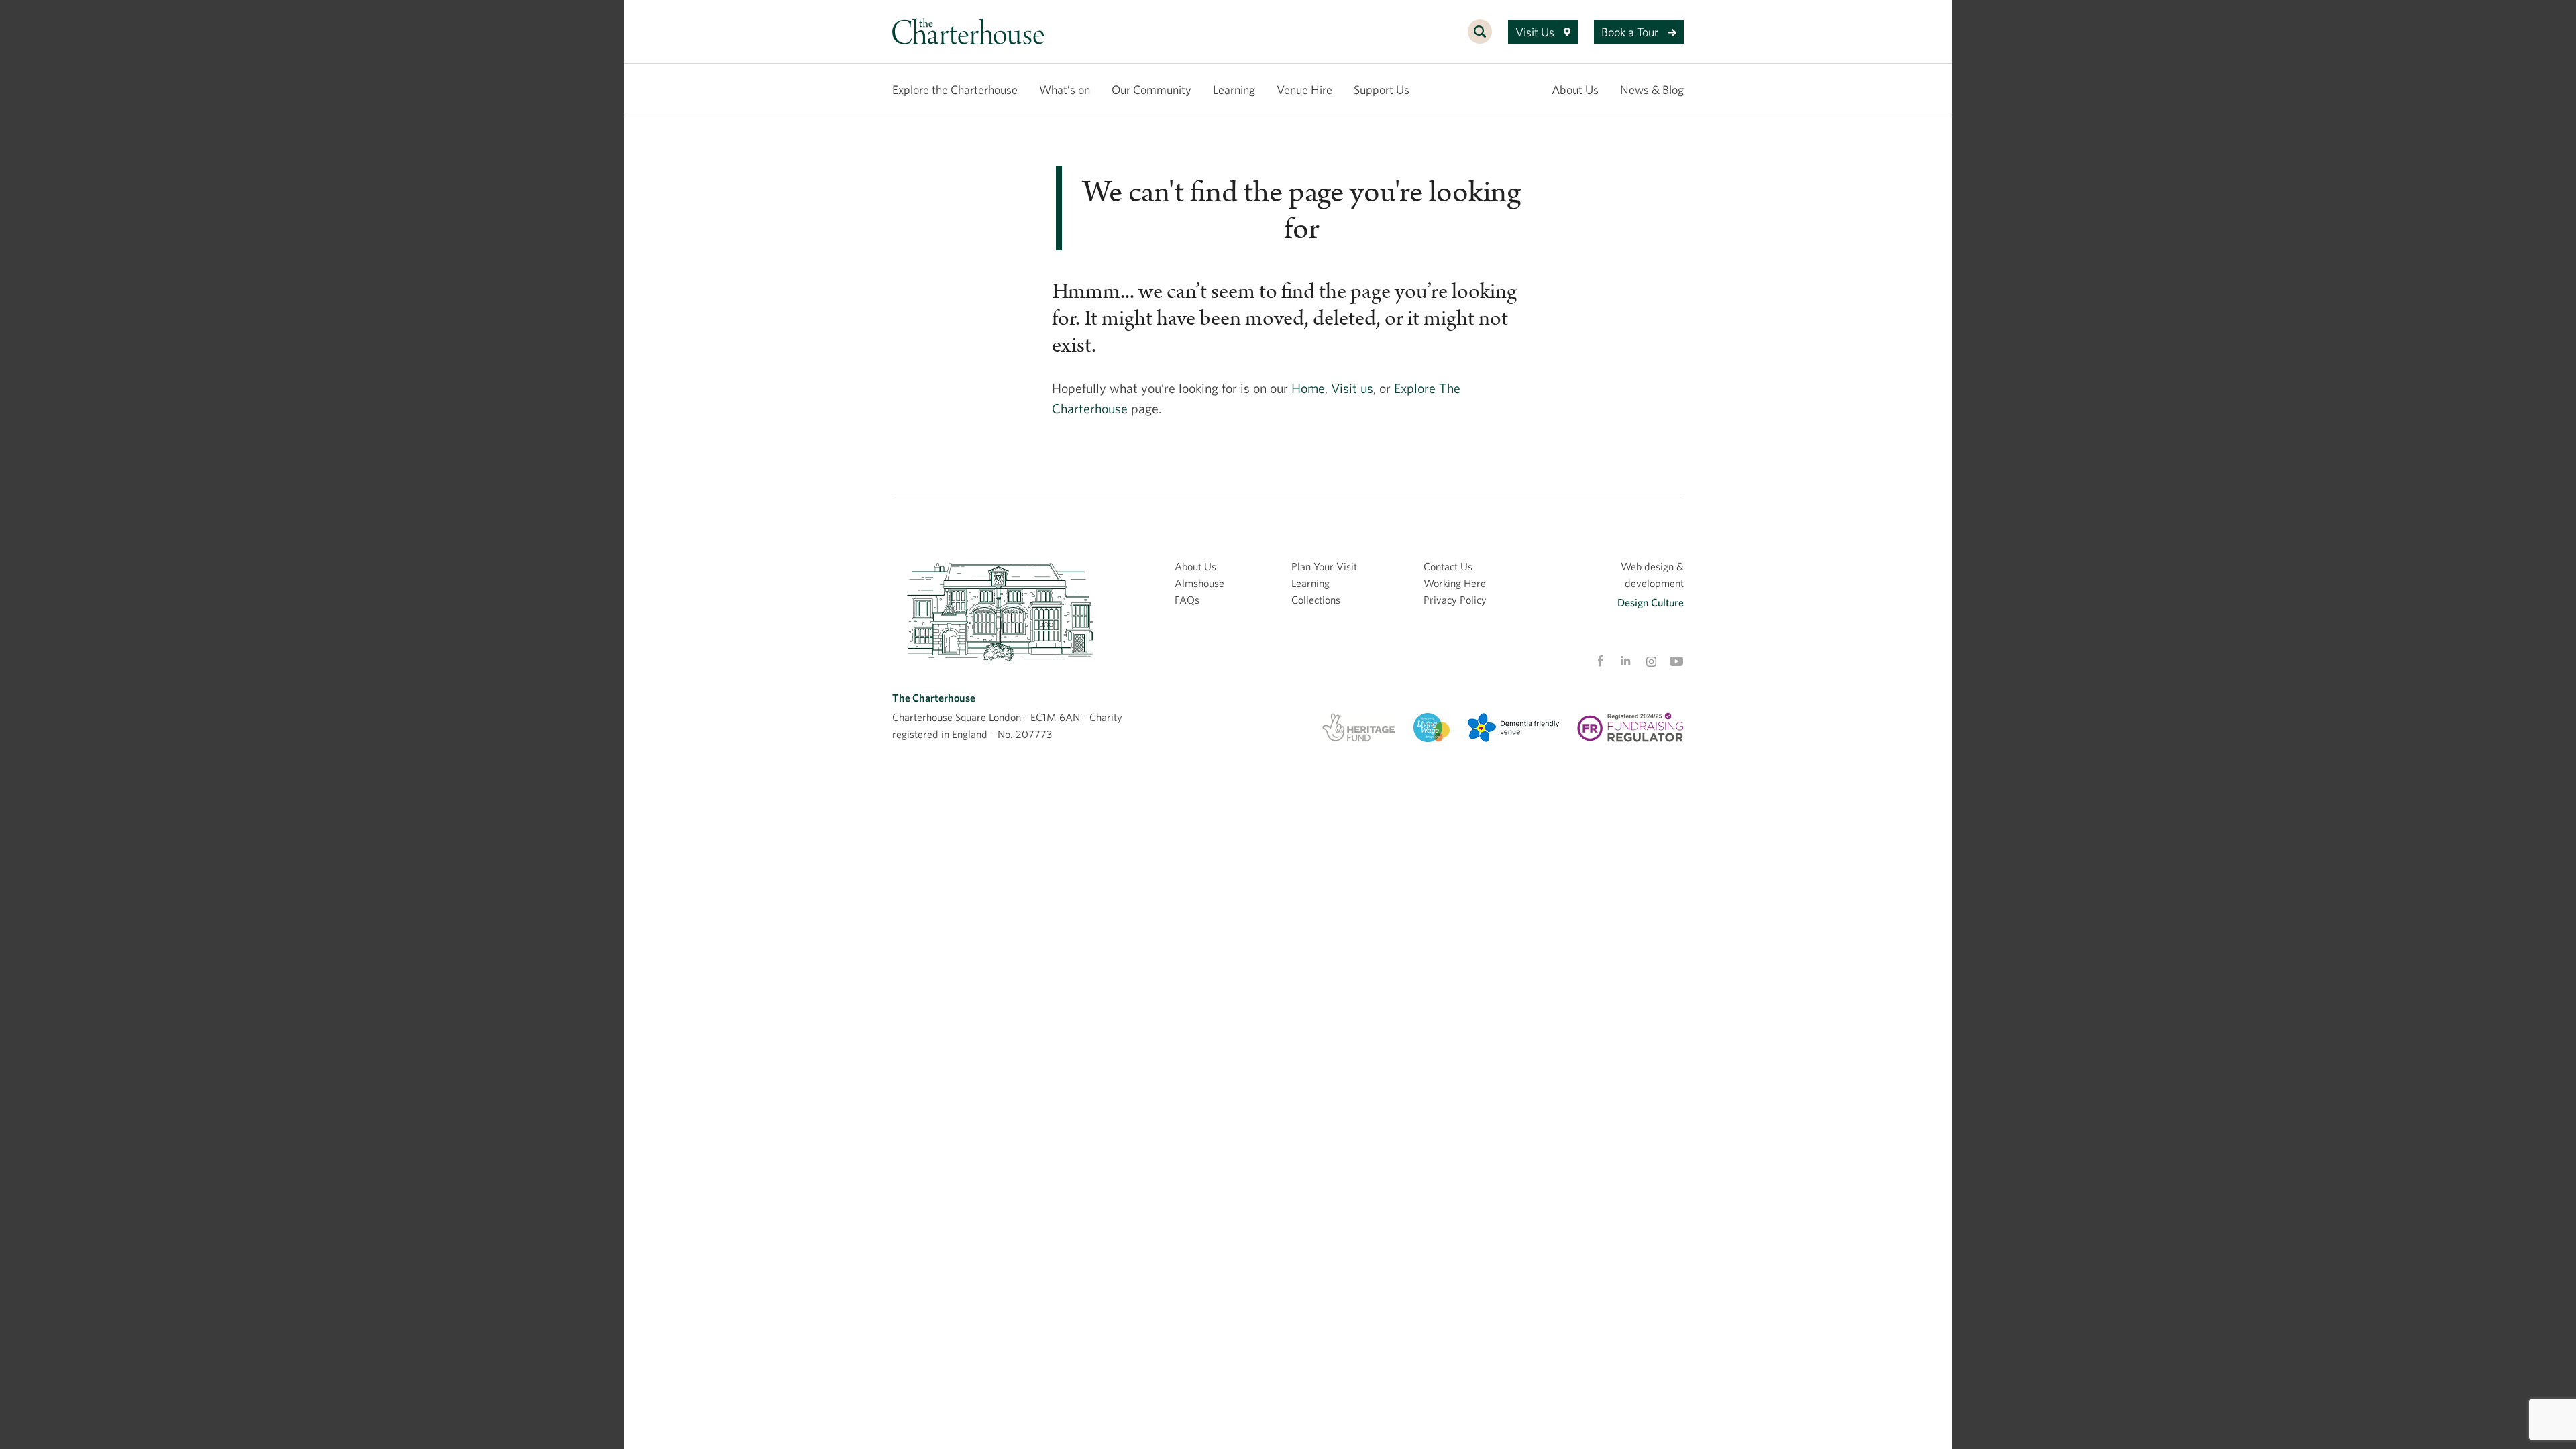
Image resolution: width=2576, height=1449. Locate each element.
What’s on (1065, 90)
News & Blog (1652, 90)
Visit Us (1536, 32)
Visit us (1352, 388)
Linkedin (1625, 661)
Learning (1234, 90)
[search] (1480, 39)
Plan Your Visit (1324, 566)
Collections (1316, 600)
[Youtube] (1676, 661)
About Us (1575, 90)
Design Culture (1651, 602)
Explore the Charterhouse (955, 90)
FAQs (1187, 600)
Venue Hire (1304, 90)
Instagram (1651, 662)
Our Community (1151, 90)
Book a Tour (1631, 32)
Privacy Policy (1455, 600)
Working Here (1455, 583)
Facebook (1600, 661)
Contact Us (1448, 566)
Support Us (1382, 90)
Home (1308, 388)
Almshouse (1199, 583)
